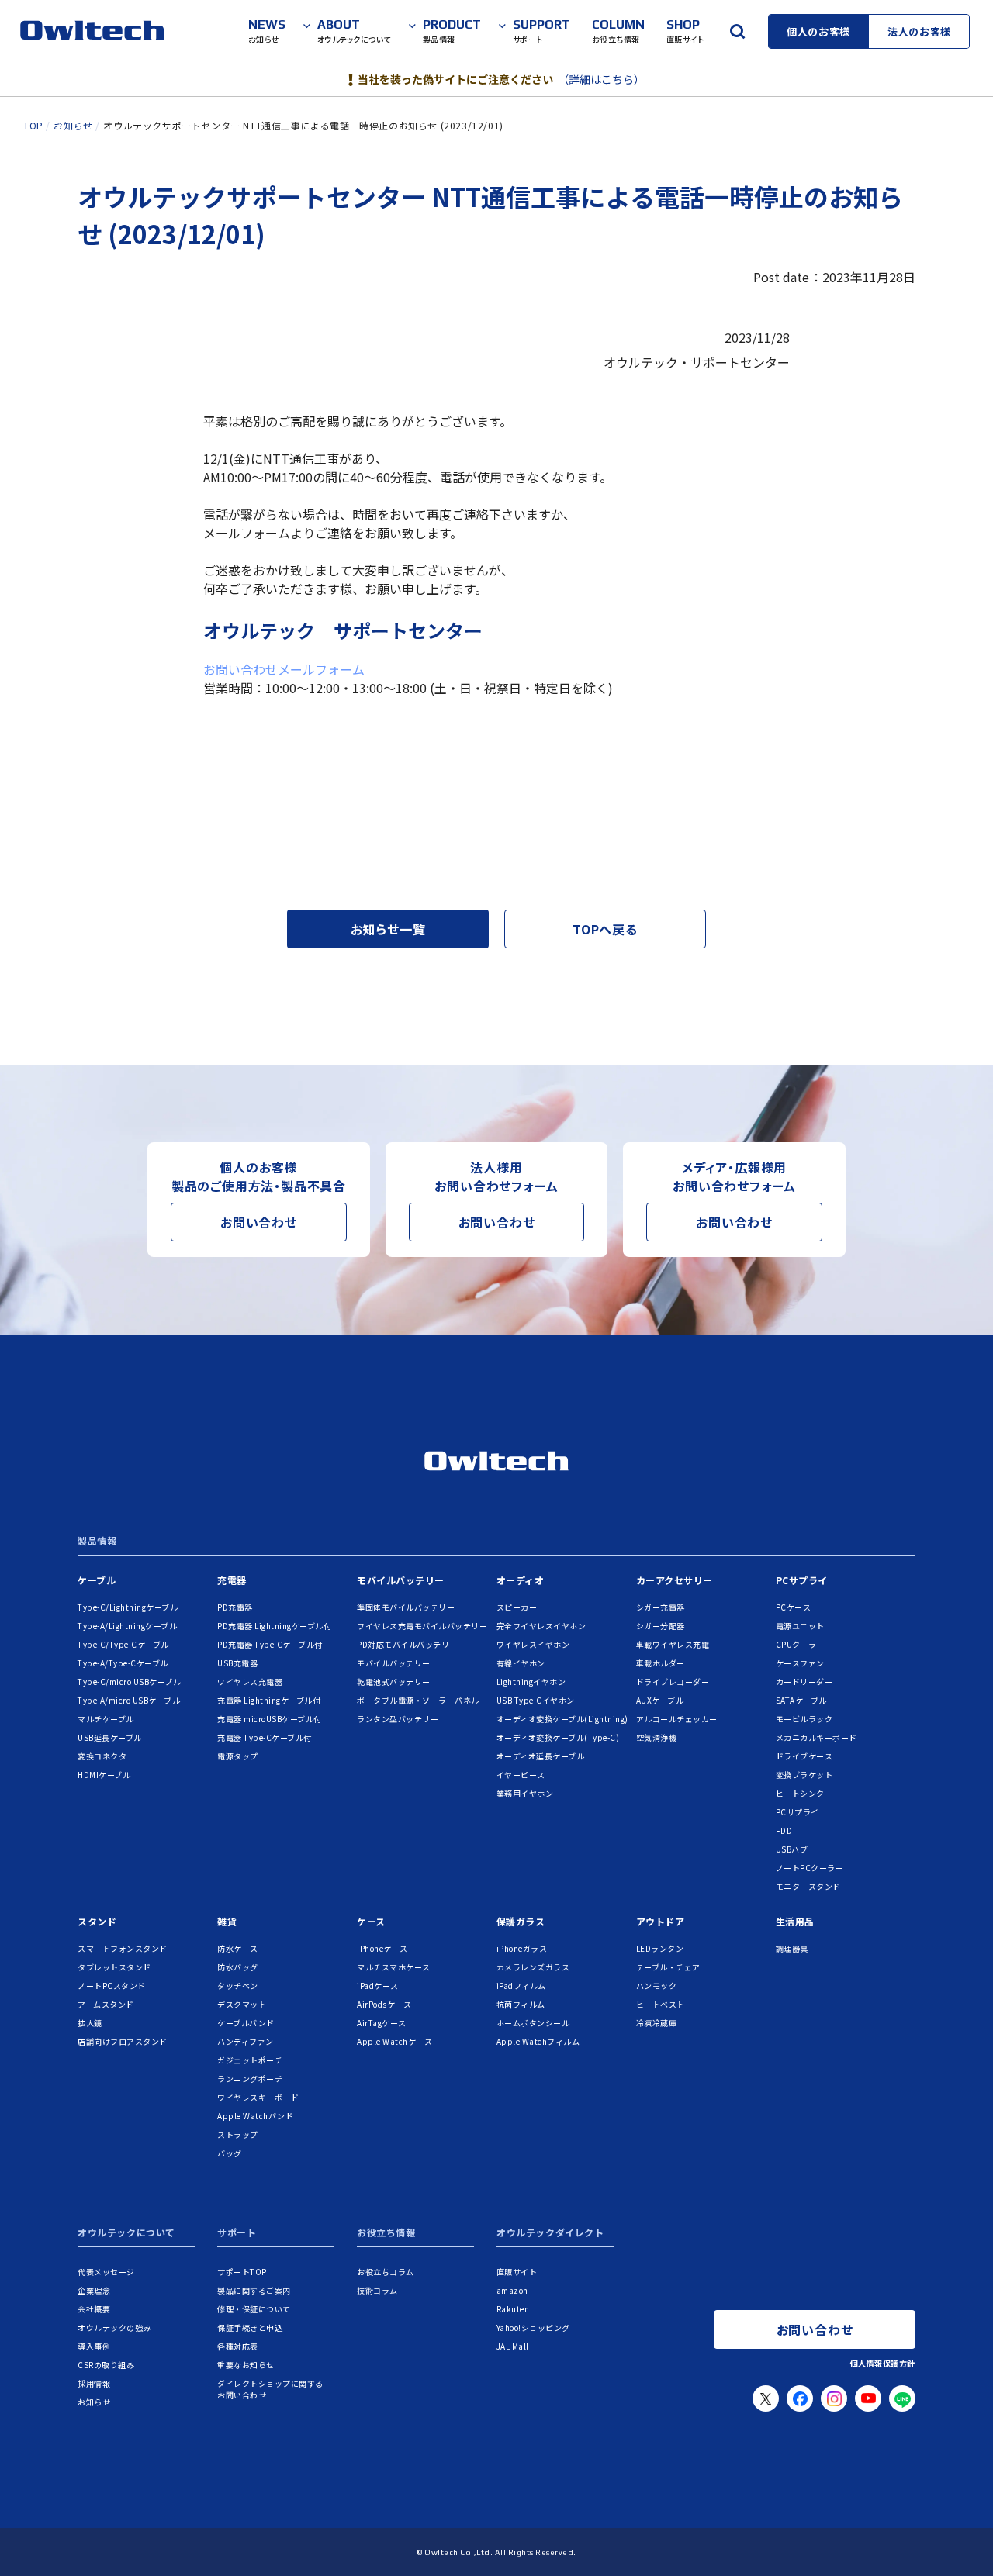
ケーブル (97, 1580)
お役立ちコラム (386, 2272)
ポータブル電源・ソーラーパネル (418, 1700)
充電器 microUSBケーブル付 (270, 1719)
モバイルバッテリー (401, 1580)
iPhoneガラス (522, 1948)
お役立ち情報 (386, 2233)
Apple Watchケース (394, 2041)
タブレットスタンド (114, 1967)
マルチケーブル (106, 1719)
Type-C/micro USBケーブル (129, 1682)
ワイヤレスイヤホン (533, 1644)
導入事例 (94, 2346)
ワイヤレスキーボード (258, 2097)
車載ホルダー (661, 1663)
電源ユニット (800, 1626)
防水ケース (238, 1948)
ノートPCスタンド (112, 1986)
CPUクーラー (801, 1644)
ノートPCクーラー (810, 1868)
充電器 (232, 1580)
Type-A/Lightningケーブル (127, 1626)
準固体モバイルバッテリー (406, 1607)
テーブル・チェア (668, 1967)
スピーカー (517, 1607)
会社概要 (94, 2309)
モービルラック (804, 1719)
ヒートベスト (661, 2004)
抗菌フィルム (521, 2004)
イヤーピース (521, 1775)
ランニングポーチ (250, 2079)
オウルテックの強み (114, 2327)
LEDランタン (660, 1948)
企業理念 (94, 2290)
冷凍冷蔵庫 (657, 2023)
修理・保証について (254, 2309)
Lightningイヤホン (531, 1682)
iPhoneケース (382, 1948)
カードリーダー (804, 1682)
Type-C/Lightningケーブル (128, 1607)
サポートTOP (242, 2272)
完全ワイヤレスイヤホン (541, 1626)
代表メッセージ (106, 2272)
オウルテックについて (126, 2233)
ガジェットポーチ (250, 2060)
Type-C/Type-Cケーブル (123, 1644)
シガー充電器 (661, 1607)
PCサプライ (802, 1580)
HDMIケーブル (104, 1775)
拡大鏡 (90, 2023)
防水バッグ (238, 1967)
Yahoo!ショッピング (533, 2327)
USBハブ (792, 1849)
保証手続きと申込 (250, 2327)
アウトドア (661, 1921)
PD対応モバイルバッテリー (407, 1644)
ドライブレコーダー (673, 1682)
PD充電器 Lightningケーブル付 (274, 1626)
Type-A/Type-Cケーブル (123, 1663)
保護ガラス (521, 1921)
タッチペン (238, 1986)
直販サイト (517, 2272)
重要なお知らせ (246, 2365)
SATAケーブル (801, 1700)
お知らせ (94, 2402)
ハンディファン (246, 2041)
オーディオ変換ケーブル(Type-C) (558, 1737)
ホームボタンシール (533, 2023)
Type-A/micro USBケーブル (129, 1700)
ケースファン (800, 1663)
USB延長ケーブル (110, 1737)
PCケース (794, 1607)
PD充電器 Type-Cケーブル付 (270, 1644)
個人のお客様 (818, 31)
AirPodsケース (384, 2004)
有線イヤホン (521, 1663)
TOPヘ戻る (605, 929)
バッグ (230, 2153)
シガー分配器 (661, 1626)
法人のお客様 (919, 31)
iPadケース (378, 1986)
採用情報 (94, 2383)
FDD (784, 1830)
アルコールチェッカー (677, 1719)
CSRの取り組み (106, 2365)
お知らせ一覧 (388, 929)
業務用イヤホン (525, 1793)
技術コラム (377, 2290)
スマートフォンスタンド (123, 1948)
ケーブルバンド (246, 2023)
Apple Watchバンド (255, 2116)
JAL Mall (513, 2346)
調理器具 (792, 1948)
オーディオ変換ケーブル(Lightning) (562, 1719)
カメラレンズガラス (533, 1967)
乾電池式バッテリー (394, 1682)
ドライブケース (804, 1756)
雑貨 (227, 1921)
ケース (371, 1921)
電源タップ (238, 1756)
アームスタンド (106, 2004)
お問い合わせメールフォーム (284, 669)
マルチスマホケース (394, 1967)
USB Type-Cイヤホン (536, 1700)
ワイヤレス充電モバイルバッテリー (422, 1626)
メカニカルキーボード (817, 1737)
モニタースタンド (808, 1886)
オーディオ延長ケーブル (541, 1756)
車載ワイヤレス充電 (673, 1644)
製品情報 (97, 1542)
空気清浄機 (657, 1737)
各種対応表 (238, 2346)
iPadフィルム (521, 1986)
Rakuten (513, 2309)
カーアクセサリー (675, 1580)
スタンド (97, 1921)
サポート (237, 2233)
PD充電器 (235, 1607)
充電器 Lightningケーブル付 (269, 1700)
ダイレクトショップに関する (270, 2389)
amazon (512, 2290)
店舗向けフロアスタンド (123, 2041)
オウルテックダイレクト (550, 2233)
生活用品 (795, 1921)
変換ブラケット (804, 1775)
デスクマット (242, 2004)
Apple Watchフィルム (538, 2041)
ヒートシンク (800, 1793)
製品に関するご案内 (254, 2290)
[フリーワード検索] (737, 31)
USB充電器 (237, 1663)
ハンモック (657, 1986)
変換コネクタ (102, 1756)
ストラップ (238, 2134)
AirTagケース (382, 2023)
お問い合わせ (259, 1222)
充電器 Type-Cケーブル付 (265, 1737)
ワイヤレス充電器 (250, 1682)
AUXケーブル (660, 1700)
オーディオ (521, 1580)
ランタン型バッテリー (398, 1719)
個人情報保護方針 (883, 2363)
